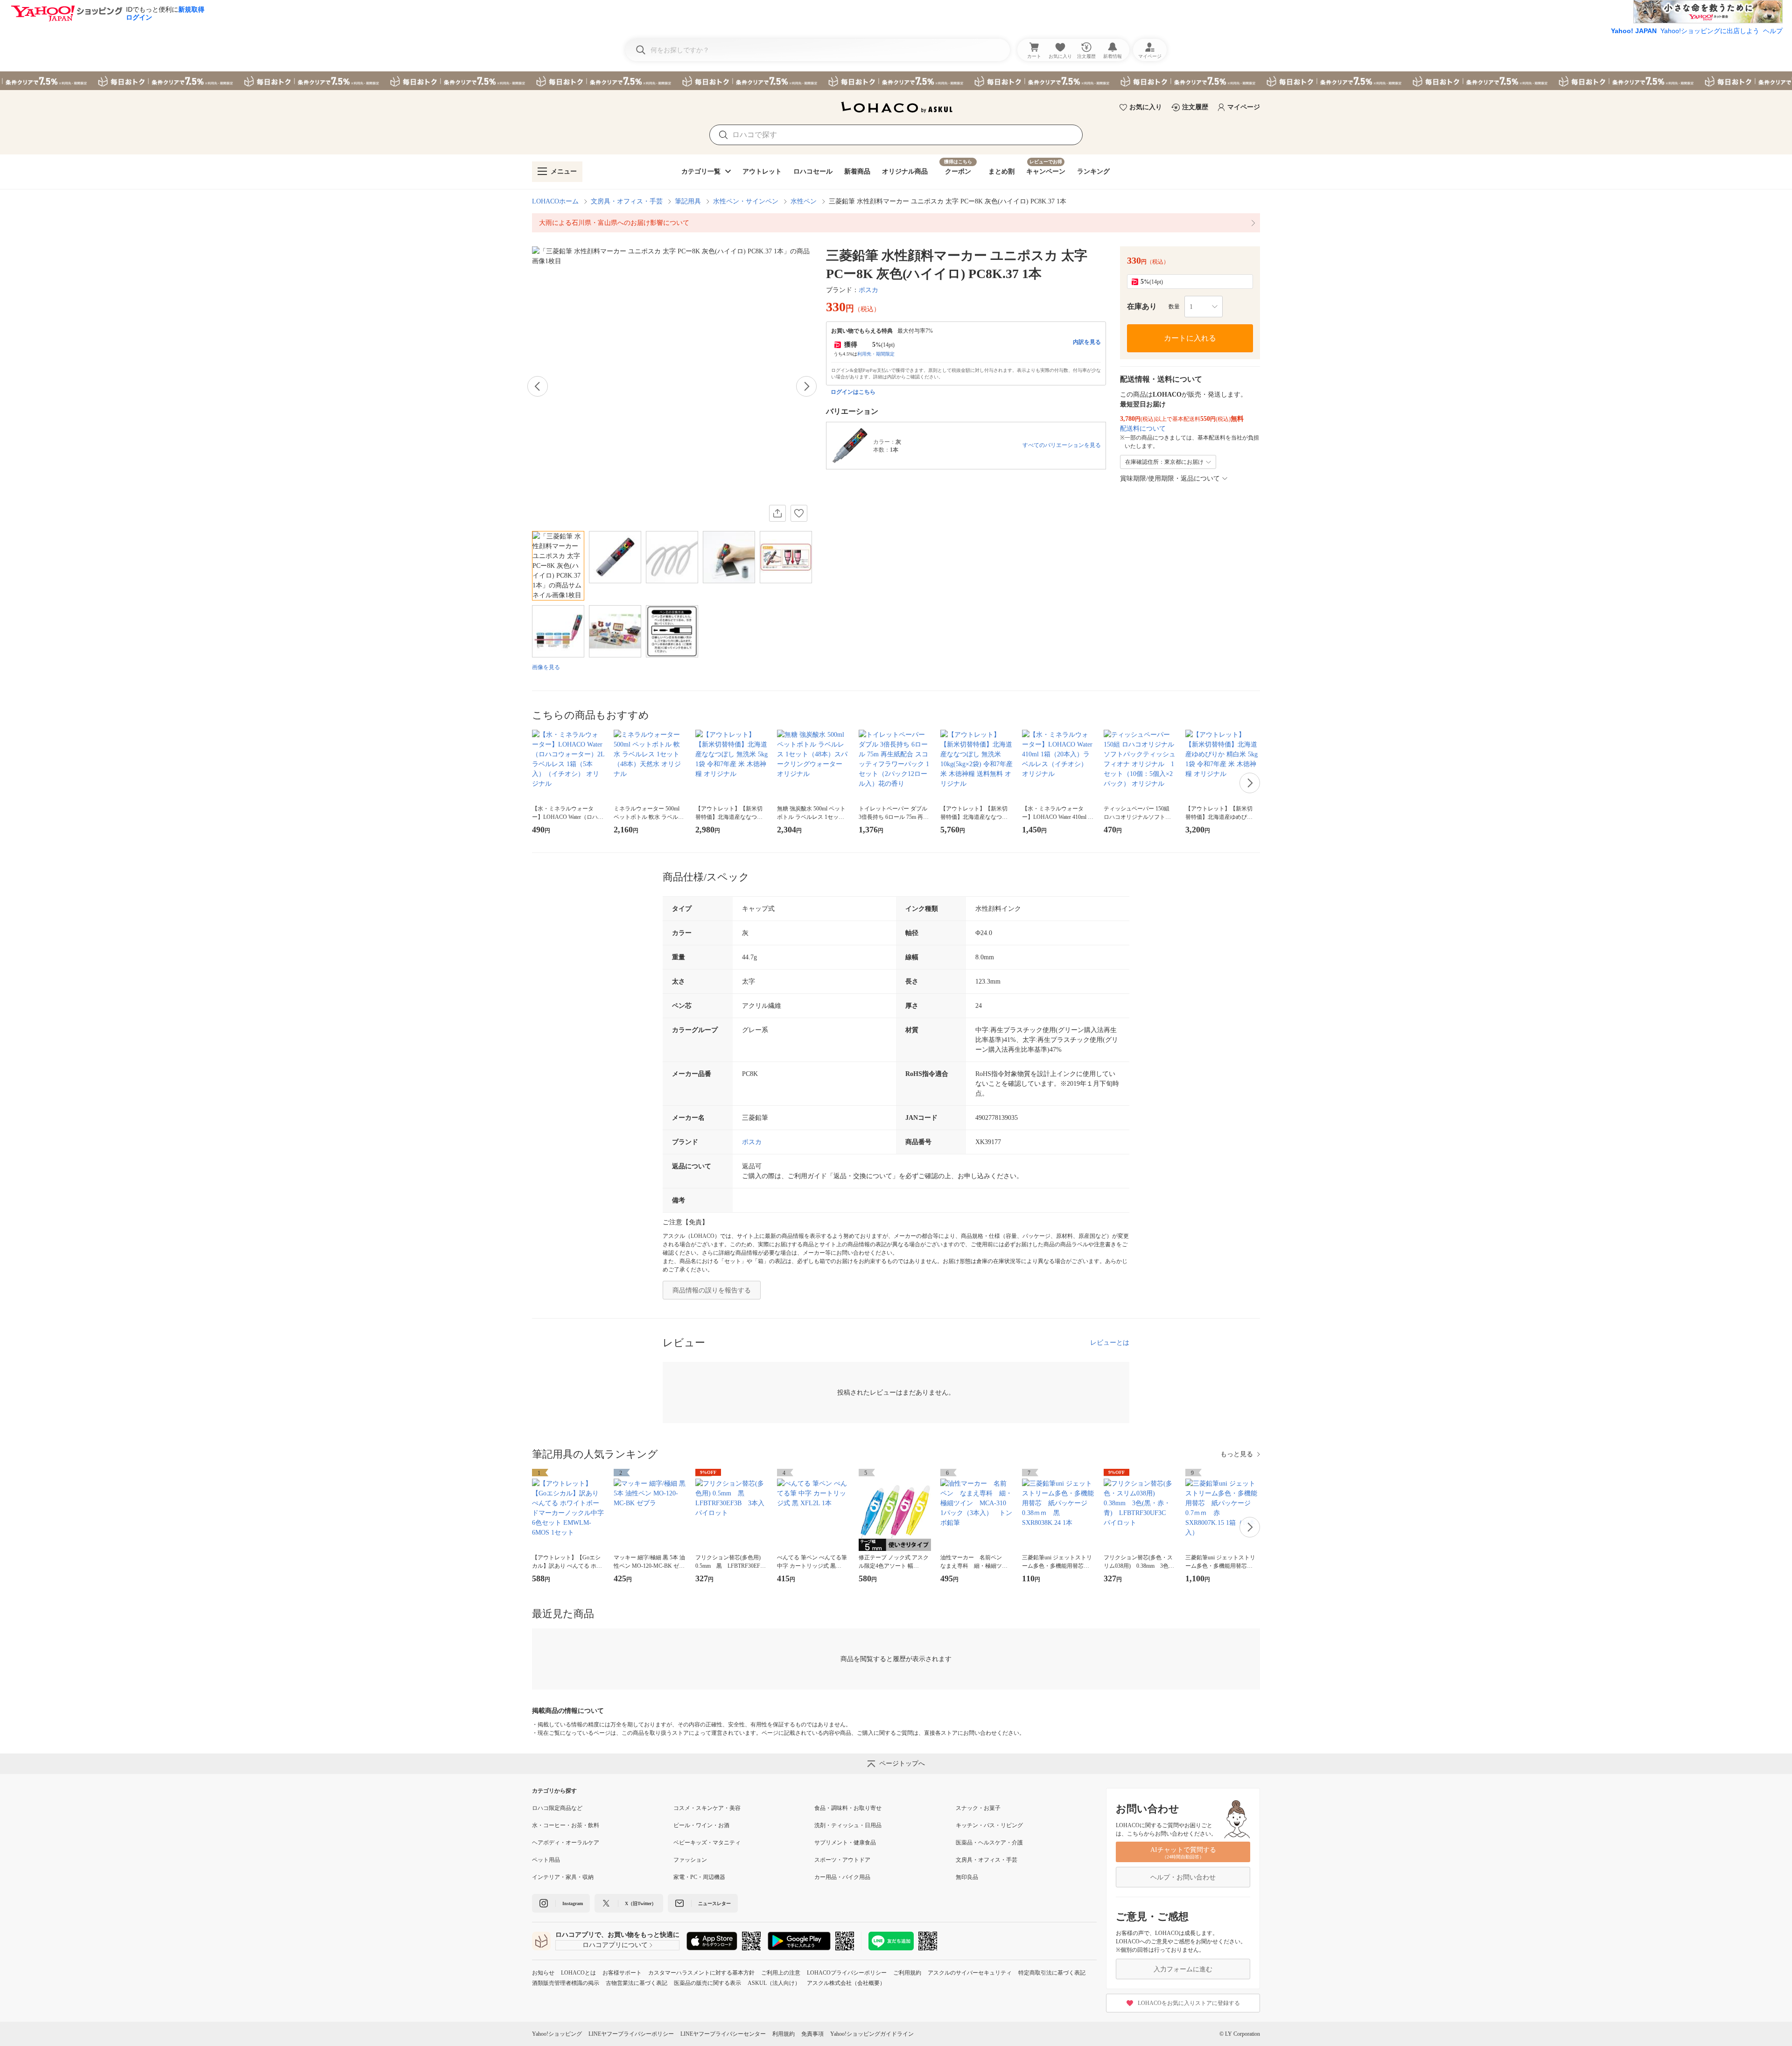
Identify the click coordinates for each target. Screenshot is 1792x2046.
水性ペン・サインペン (746, 201)
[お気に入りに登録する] (799, 513)
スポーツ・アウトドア (842, 1860)
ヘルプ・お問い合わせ (1183, 1877)
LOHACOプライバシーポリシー (847, 1973)
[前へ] (538, 386)
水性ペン (804, 201)
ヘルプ (1773, 31)
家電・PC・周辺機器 (699, 1877)
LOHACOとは (578, 1973)
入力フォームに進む (1183, 1969)
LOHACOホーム (555, 201)
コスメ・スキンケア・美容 (707, 1808)
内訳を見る (1087, 342)
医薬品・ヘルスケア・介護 (989, 1843)
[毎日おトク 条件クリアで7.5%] (896, 81)
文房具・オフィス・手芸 (627, 201)
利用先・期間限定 (876, 354)
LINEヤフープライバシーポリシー (631, 2034)
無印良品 (967, 1877)
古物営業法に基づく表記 (637, 1983)
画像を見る (546, 667)
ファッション (690, 1860)
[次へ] (806, 386)
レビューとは (1110, 1343)
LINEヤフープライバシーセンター (723, 2034)
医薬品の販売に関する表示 (707, 1983)
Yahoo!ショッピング (557, 2034)
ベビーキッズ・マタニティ (707, 1843)
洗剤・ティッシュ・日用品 (848, 1825)
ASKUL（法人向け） (774, 1983)
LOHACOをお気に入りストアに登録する (1189, 2003)
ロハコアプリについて (615, 1945)
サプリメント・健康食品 (845, 1843)
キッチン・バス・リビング (989, 1825)
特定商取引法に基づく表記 (1052, 1973)
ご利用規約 (907, 1973)
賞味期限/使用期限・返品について (1170, 478)
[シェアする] (777, 513)
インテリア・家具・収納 (563, 1877)
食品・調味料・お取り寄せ (848, 1808)
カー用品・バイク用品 (842, 1877)
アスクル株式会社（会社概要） (846, 1983)
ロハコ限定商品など (557, 1808)
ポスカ (868, 290)
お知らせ (543, 1973)
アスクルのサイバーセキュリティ (970, 1973)
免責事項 (812, 2034)
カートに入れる (1190, 338)
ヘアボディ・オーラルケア (566, 1843)
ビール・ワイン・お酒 (701, 1825)
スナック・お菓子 (978, 1808)
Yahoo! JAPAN (1634, 31)
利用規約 (784, 2034)
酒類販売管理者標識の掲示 (566, 1983)
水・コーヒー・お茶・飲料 (566, 1825)
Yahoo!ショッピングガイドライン (872, 2034)
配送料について (1143, 429)
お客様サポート (622, 1973)
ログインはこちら (853, 392)
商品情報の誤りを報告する (712, 1290)
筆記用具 (688, 201)
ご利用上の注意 (781, 1973)
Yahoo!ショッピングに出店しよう (1710, 31)
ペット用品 (546, 1860)
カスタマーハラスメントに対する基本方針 (701, 1973)
